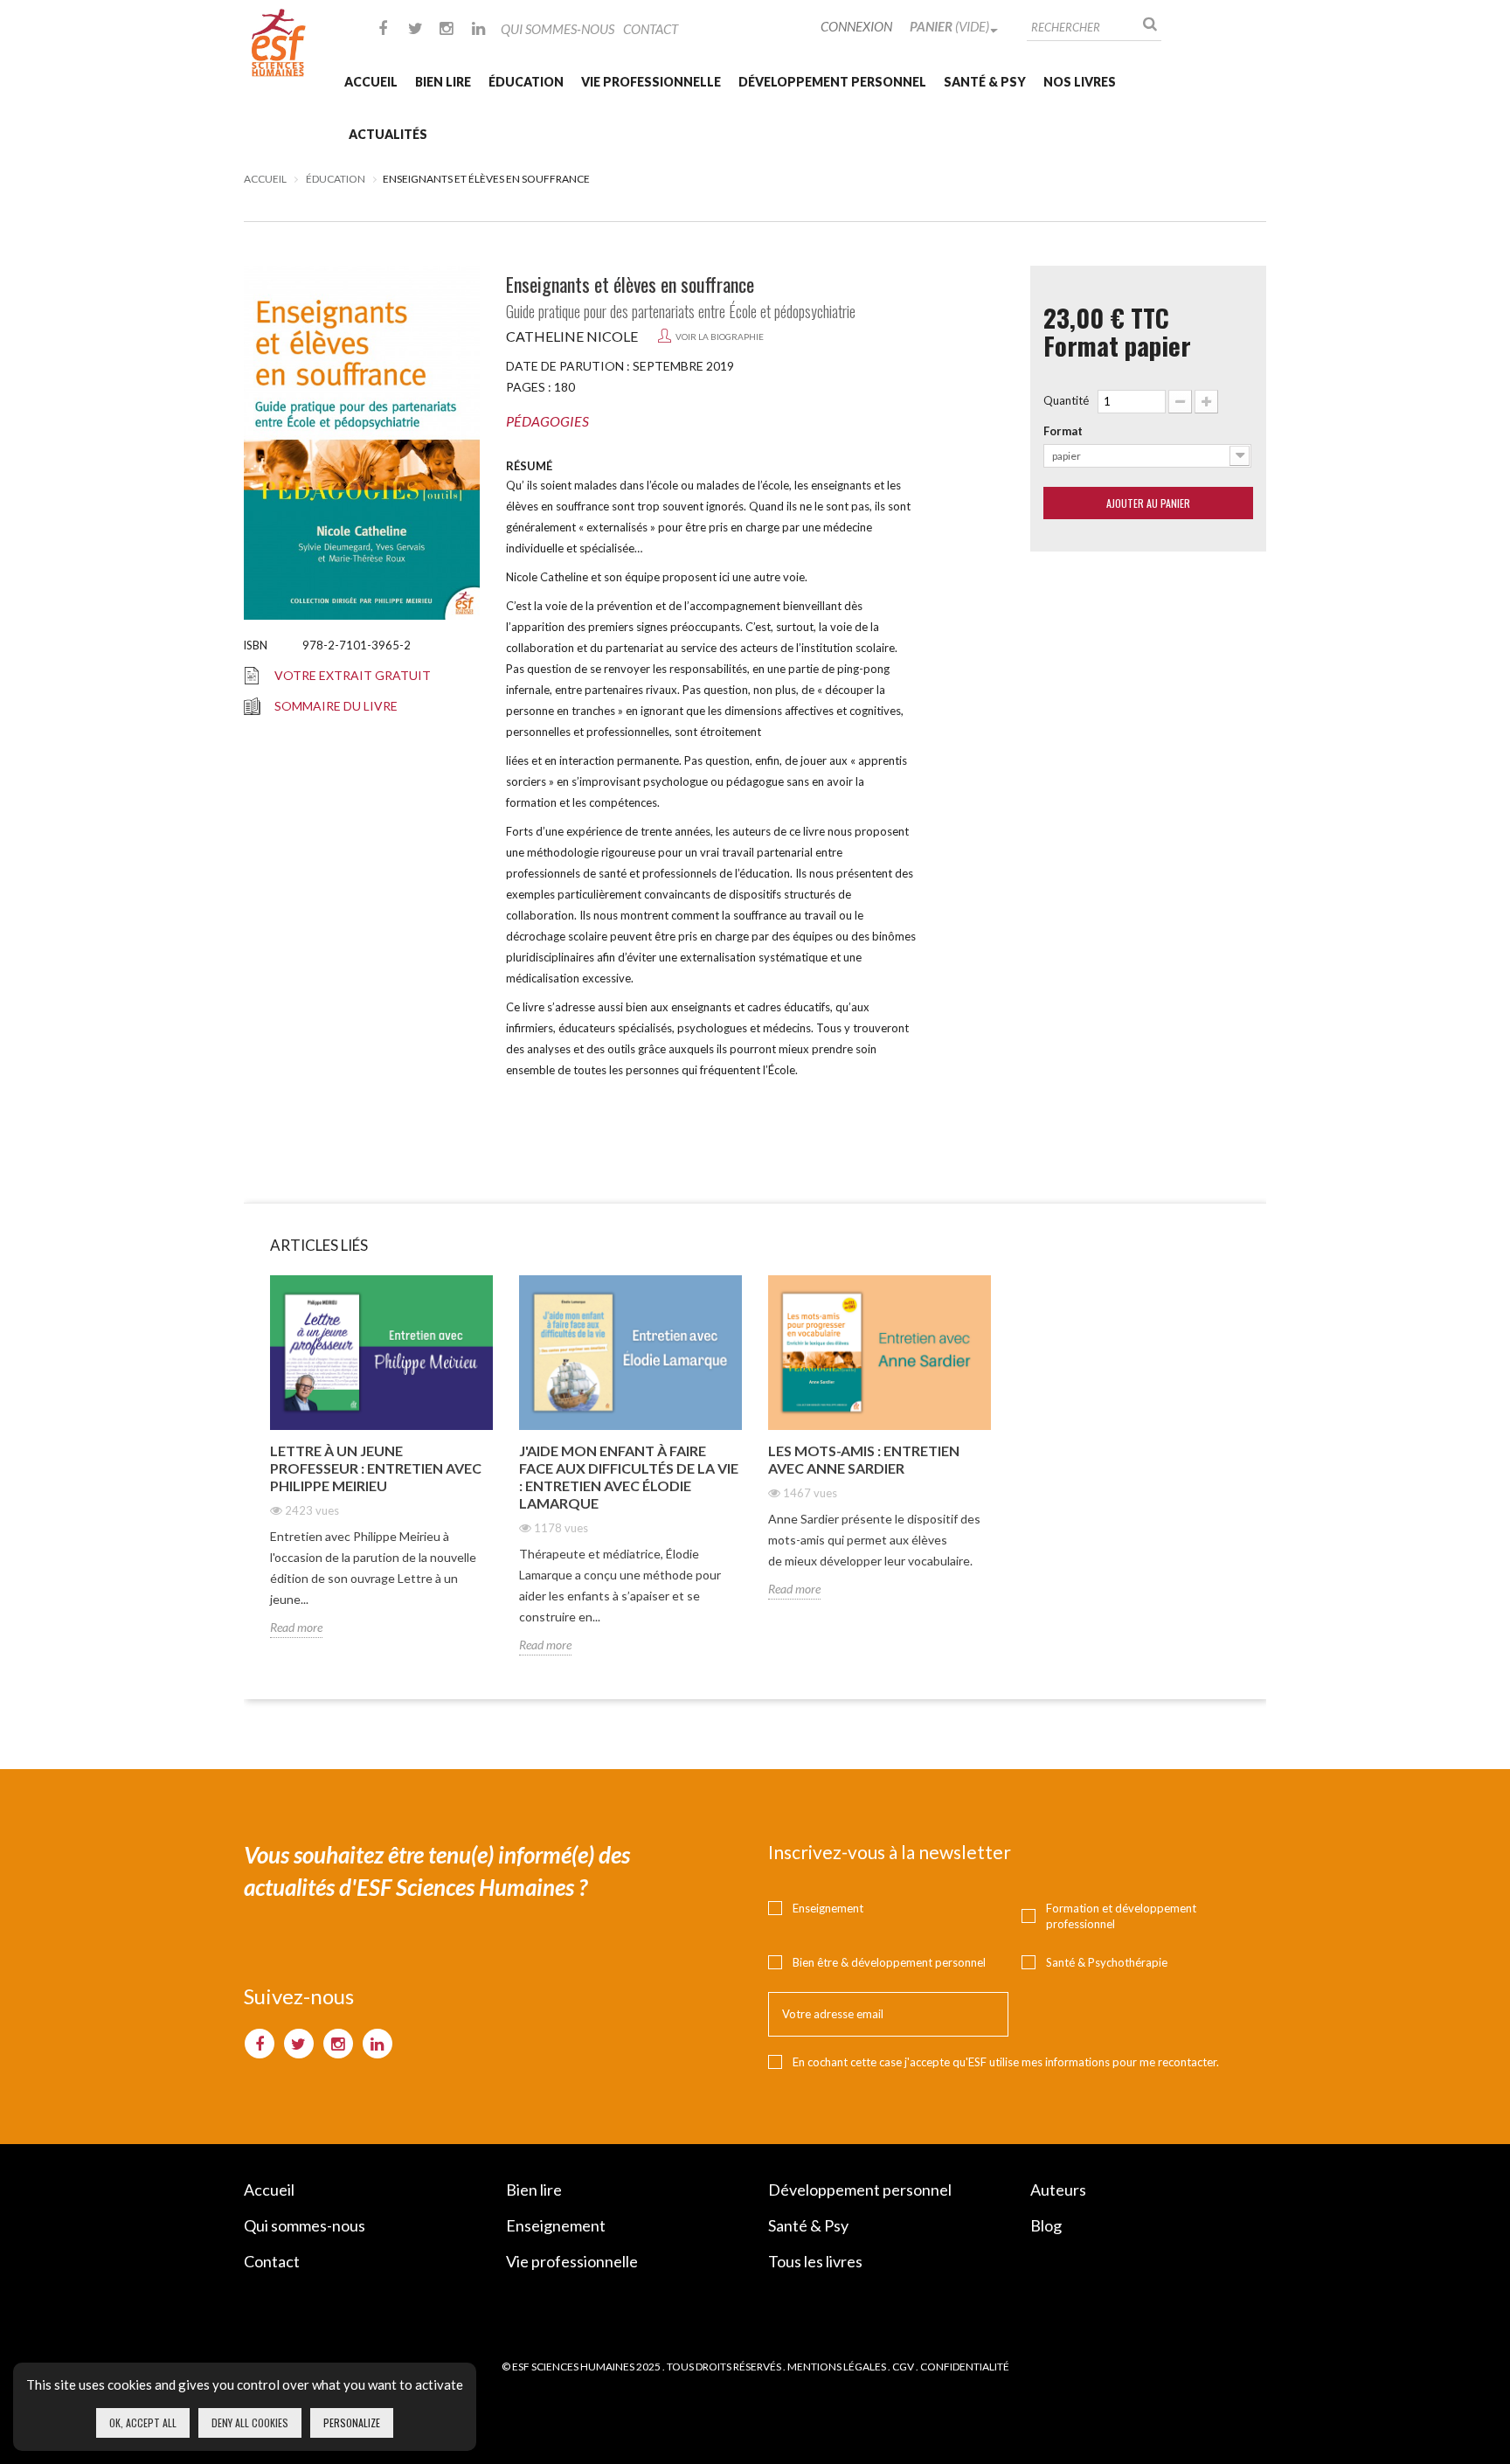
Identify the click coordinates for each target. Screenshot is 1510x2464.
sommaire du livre (336, 706)
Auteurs (1058, 2190)
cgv (903, 2367)
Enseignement (828, 1908)
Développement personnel (832, 82)
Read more (296, 1627)
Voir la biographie (720, 337)
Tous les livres (815, 2261)
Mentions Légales (837, 2367)
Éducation (526, 82)
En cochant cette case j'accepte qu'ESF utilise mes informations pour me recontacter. (1006, 2062)
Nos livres (1080, 82)
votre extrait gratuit (353, 675)
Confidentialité (965, 2367)
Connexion (856, 26)
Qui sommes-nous (558, 29)
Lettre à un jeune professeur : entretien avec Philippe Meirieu (376, 1468)
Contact (651, 29)
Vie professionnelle (651, 82)
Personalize (352, 2422)
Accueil (371, 82)
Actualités (388, 134)
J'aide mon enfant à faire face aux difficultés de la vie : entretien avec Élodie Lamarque (629, 1477)
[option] (381, 1470)
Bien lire (443, 82)
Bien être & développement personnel (889, 1962)
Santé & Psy (985, 82)
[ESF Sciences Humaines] (279, 43)
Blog (1046, 2225)
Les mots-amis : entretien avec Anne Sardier (864, 1459)
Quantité (1066, 400)
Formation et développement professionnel (1121, 1916)
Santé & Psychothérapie (1107, 1962)
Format (1063, 431)
